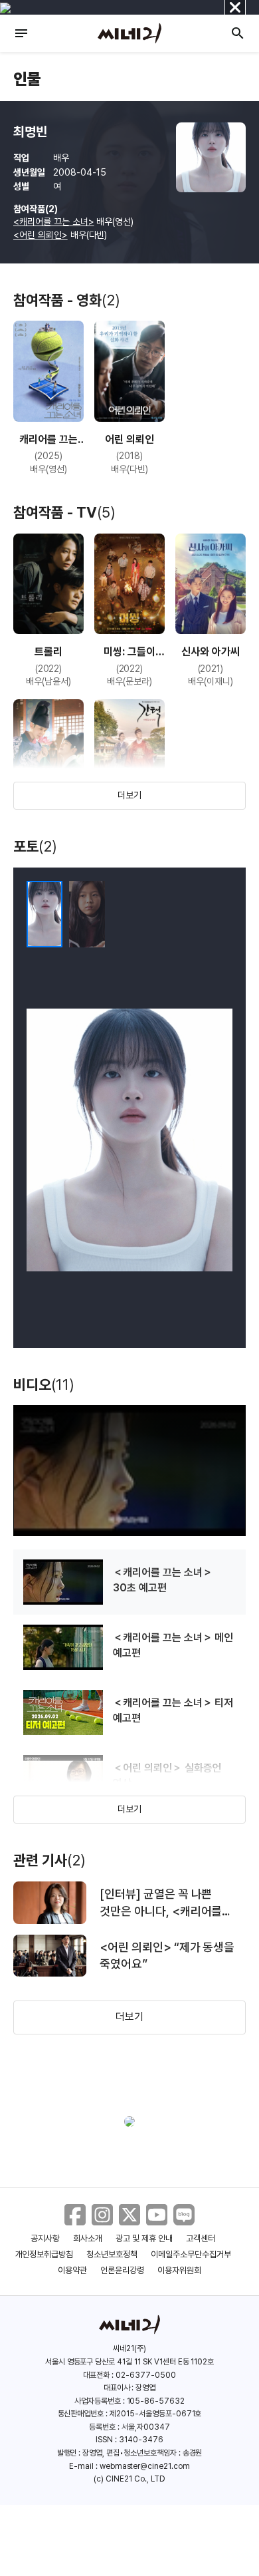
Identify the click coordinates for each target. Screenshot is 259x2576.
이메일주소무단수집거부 (191, 2254)
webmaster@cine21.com (145, 2466)
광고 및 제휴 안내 (144, 2238)
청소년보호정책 (112, 2254)
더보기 (129, 795)
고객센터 (201, 2238)
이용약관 (72, 2270)
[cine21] (129, 33)
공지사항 (45, 2238)
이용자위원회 (179, 2270)
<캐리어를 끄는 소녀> (54, 222)
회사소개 (88, 2238)
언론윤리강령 (122, 2270)
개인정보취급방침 (44, 2254)
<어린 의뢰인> (41, 235)
